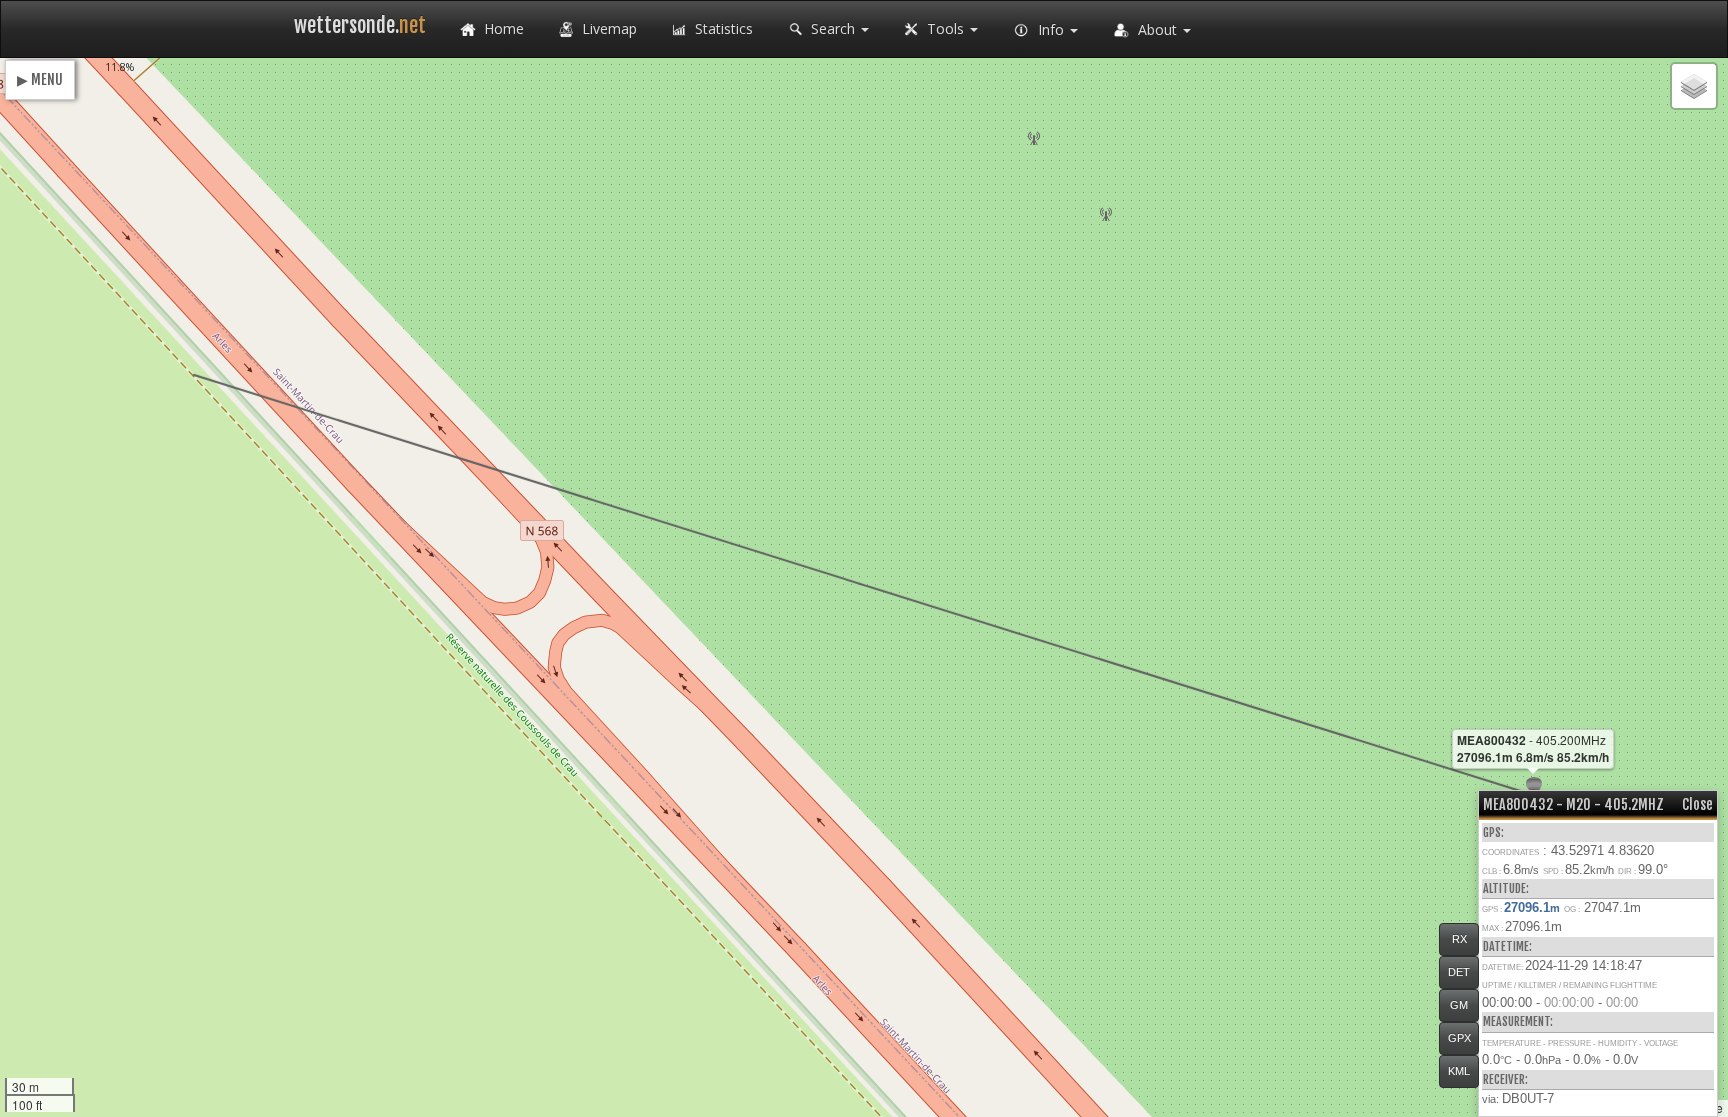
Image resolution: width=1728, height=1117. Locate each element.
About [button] (1157, 29)
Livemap (607, 28)
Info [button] (1051, 29)
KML (1459, 1071)
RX (1459, 939)
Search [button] (833, 28)
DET (1459, 972)
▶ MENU (40, 79)
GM (1459, 1005)
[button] (1694, 86)
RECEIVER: (1505, 1079)
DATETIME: (1507, 946)
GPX (1459, 1038)
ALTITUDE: (1506, 888)
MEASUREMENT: (1518, 1021)
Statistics (722, 28)
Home (502, 28)
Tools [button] (945, 28)
